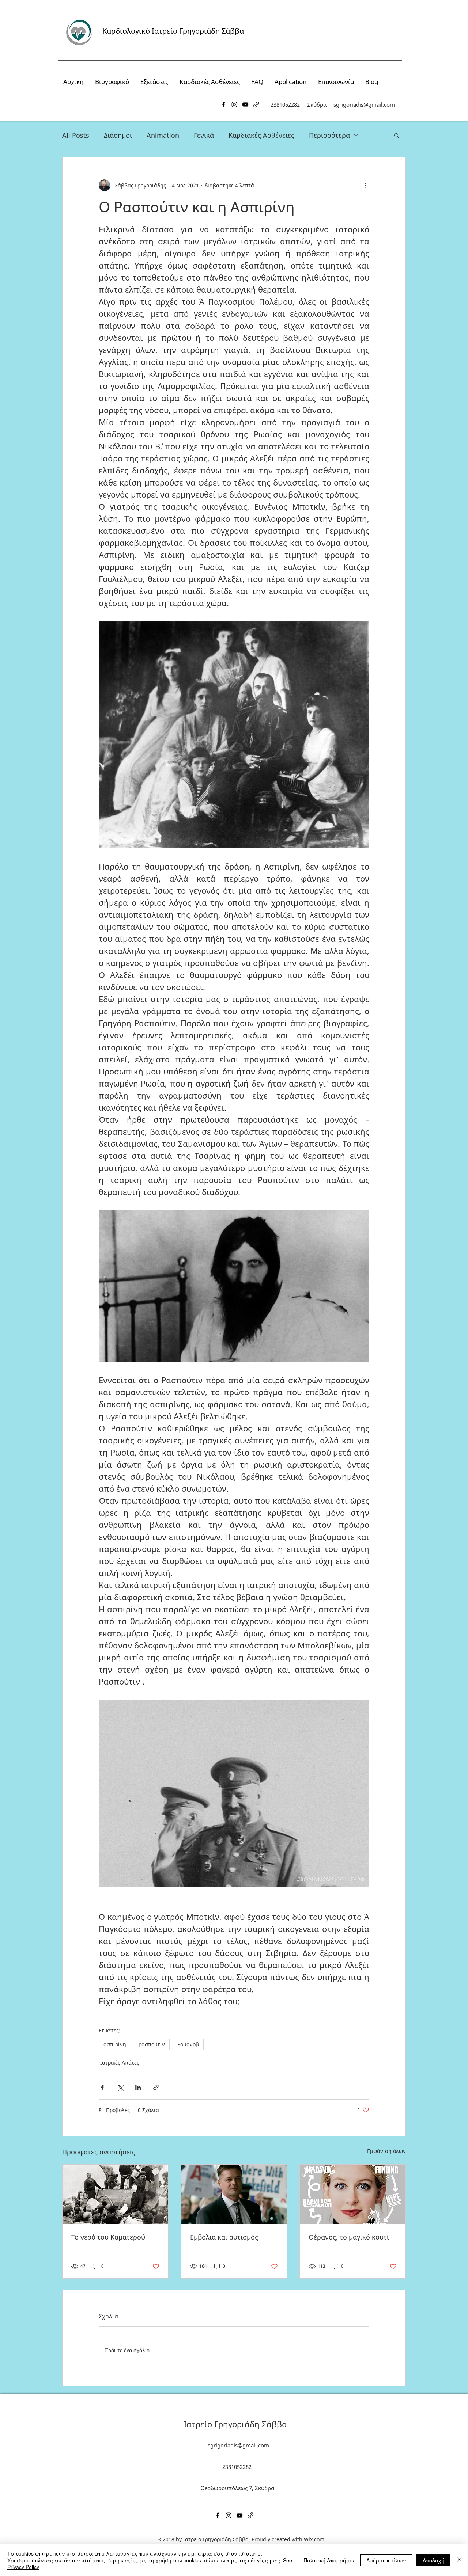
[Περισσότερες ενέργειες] (365, 185)
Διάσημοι (118, 135)
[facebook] (223, 104)
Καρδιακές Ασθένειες (261, 135)
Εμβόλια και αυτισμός (224, 2237)
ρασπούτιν (152, 2044)
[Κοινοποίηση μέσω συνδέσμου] (156, 2087)
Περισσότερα (329, 135)
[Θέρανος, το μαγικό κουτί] (353, 2194)
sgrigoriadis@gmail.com (364, 104)
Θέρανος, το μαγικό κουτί (349, 2237)
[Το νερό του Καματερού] (115, 2194)
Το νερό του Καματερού (108, 2237)
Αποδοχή (433, 2560)
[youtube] (245, 104)
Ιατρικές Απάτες (120, 2063)
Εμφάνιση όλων (386, 2151)
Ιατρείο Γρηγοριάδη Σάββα (235, 2424)
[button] (397, 135)
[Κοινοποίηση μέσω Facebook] (102, 2087)
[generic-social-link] (256, 104)
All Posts (76, 135)
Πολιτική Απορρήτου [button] (329, 2560)
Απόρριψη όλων (386, 2560)
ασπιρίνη (115, 2044)
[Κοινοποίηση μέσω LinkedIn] (138, 2087)
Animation (163, 135)
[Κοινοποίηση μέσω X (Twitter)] (120, 2087)
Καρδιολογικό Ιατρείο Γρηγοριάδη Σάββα (173, 31)
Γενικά (204, 135)
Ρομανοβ (188, 2044)
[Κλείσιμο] (459, 2560)
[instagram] (234, 104)
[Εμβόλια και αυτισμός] (234, 2194)
